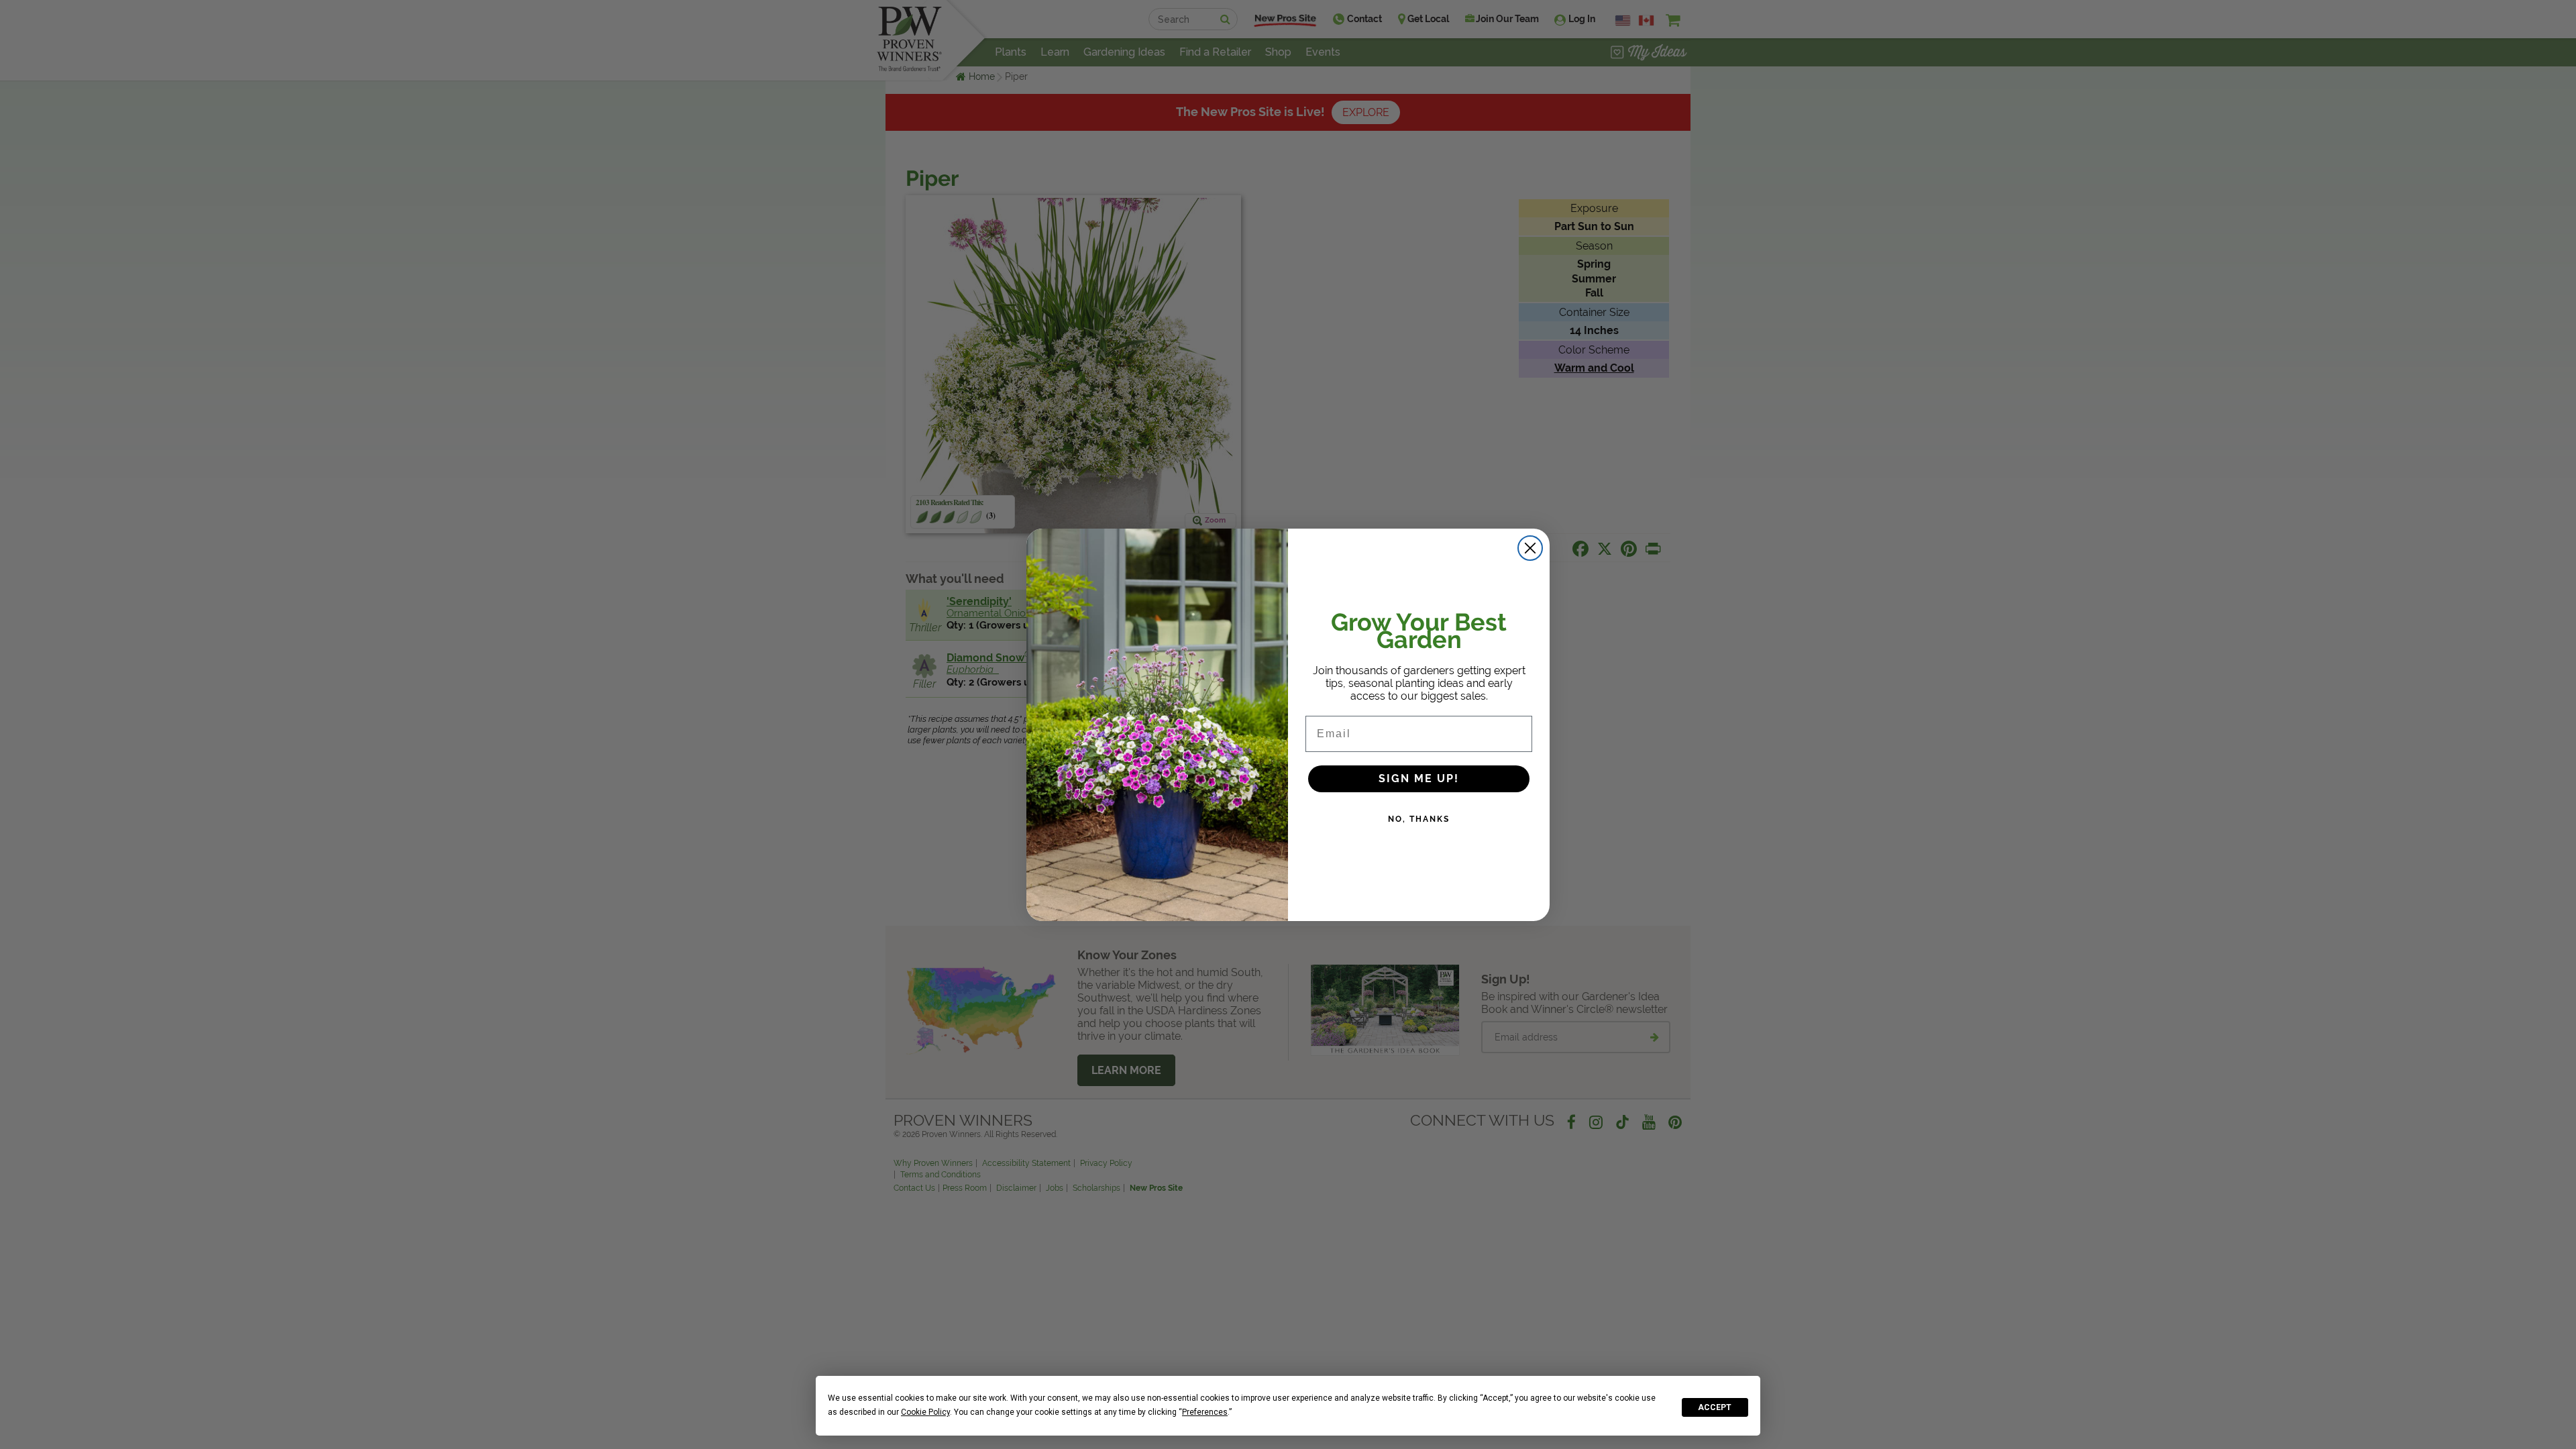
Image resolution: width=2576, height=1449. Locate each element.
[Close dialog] (1530, 548)
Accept (1715, 1407)
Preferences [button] (1205, 1412)
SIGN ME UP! (1419, 779)
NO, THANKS (1419, 819)
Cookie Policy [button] (925, 1412)
